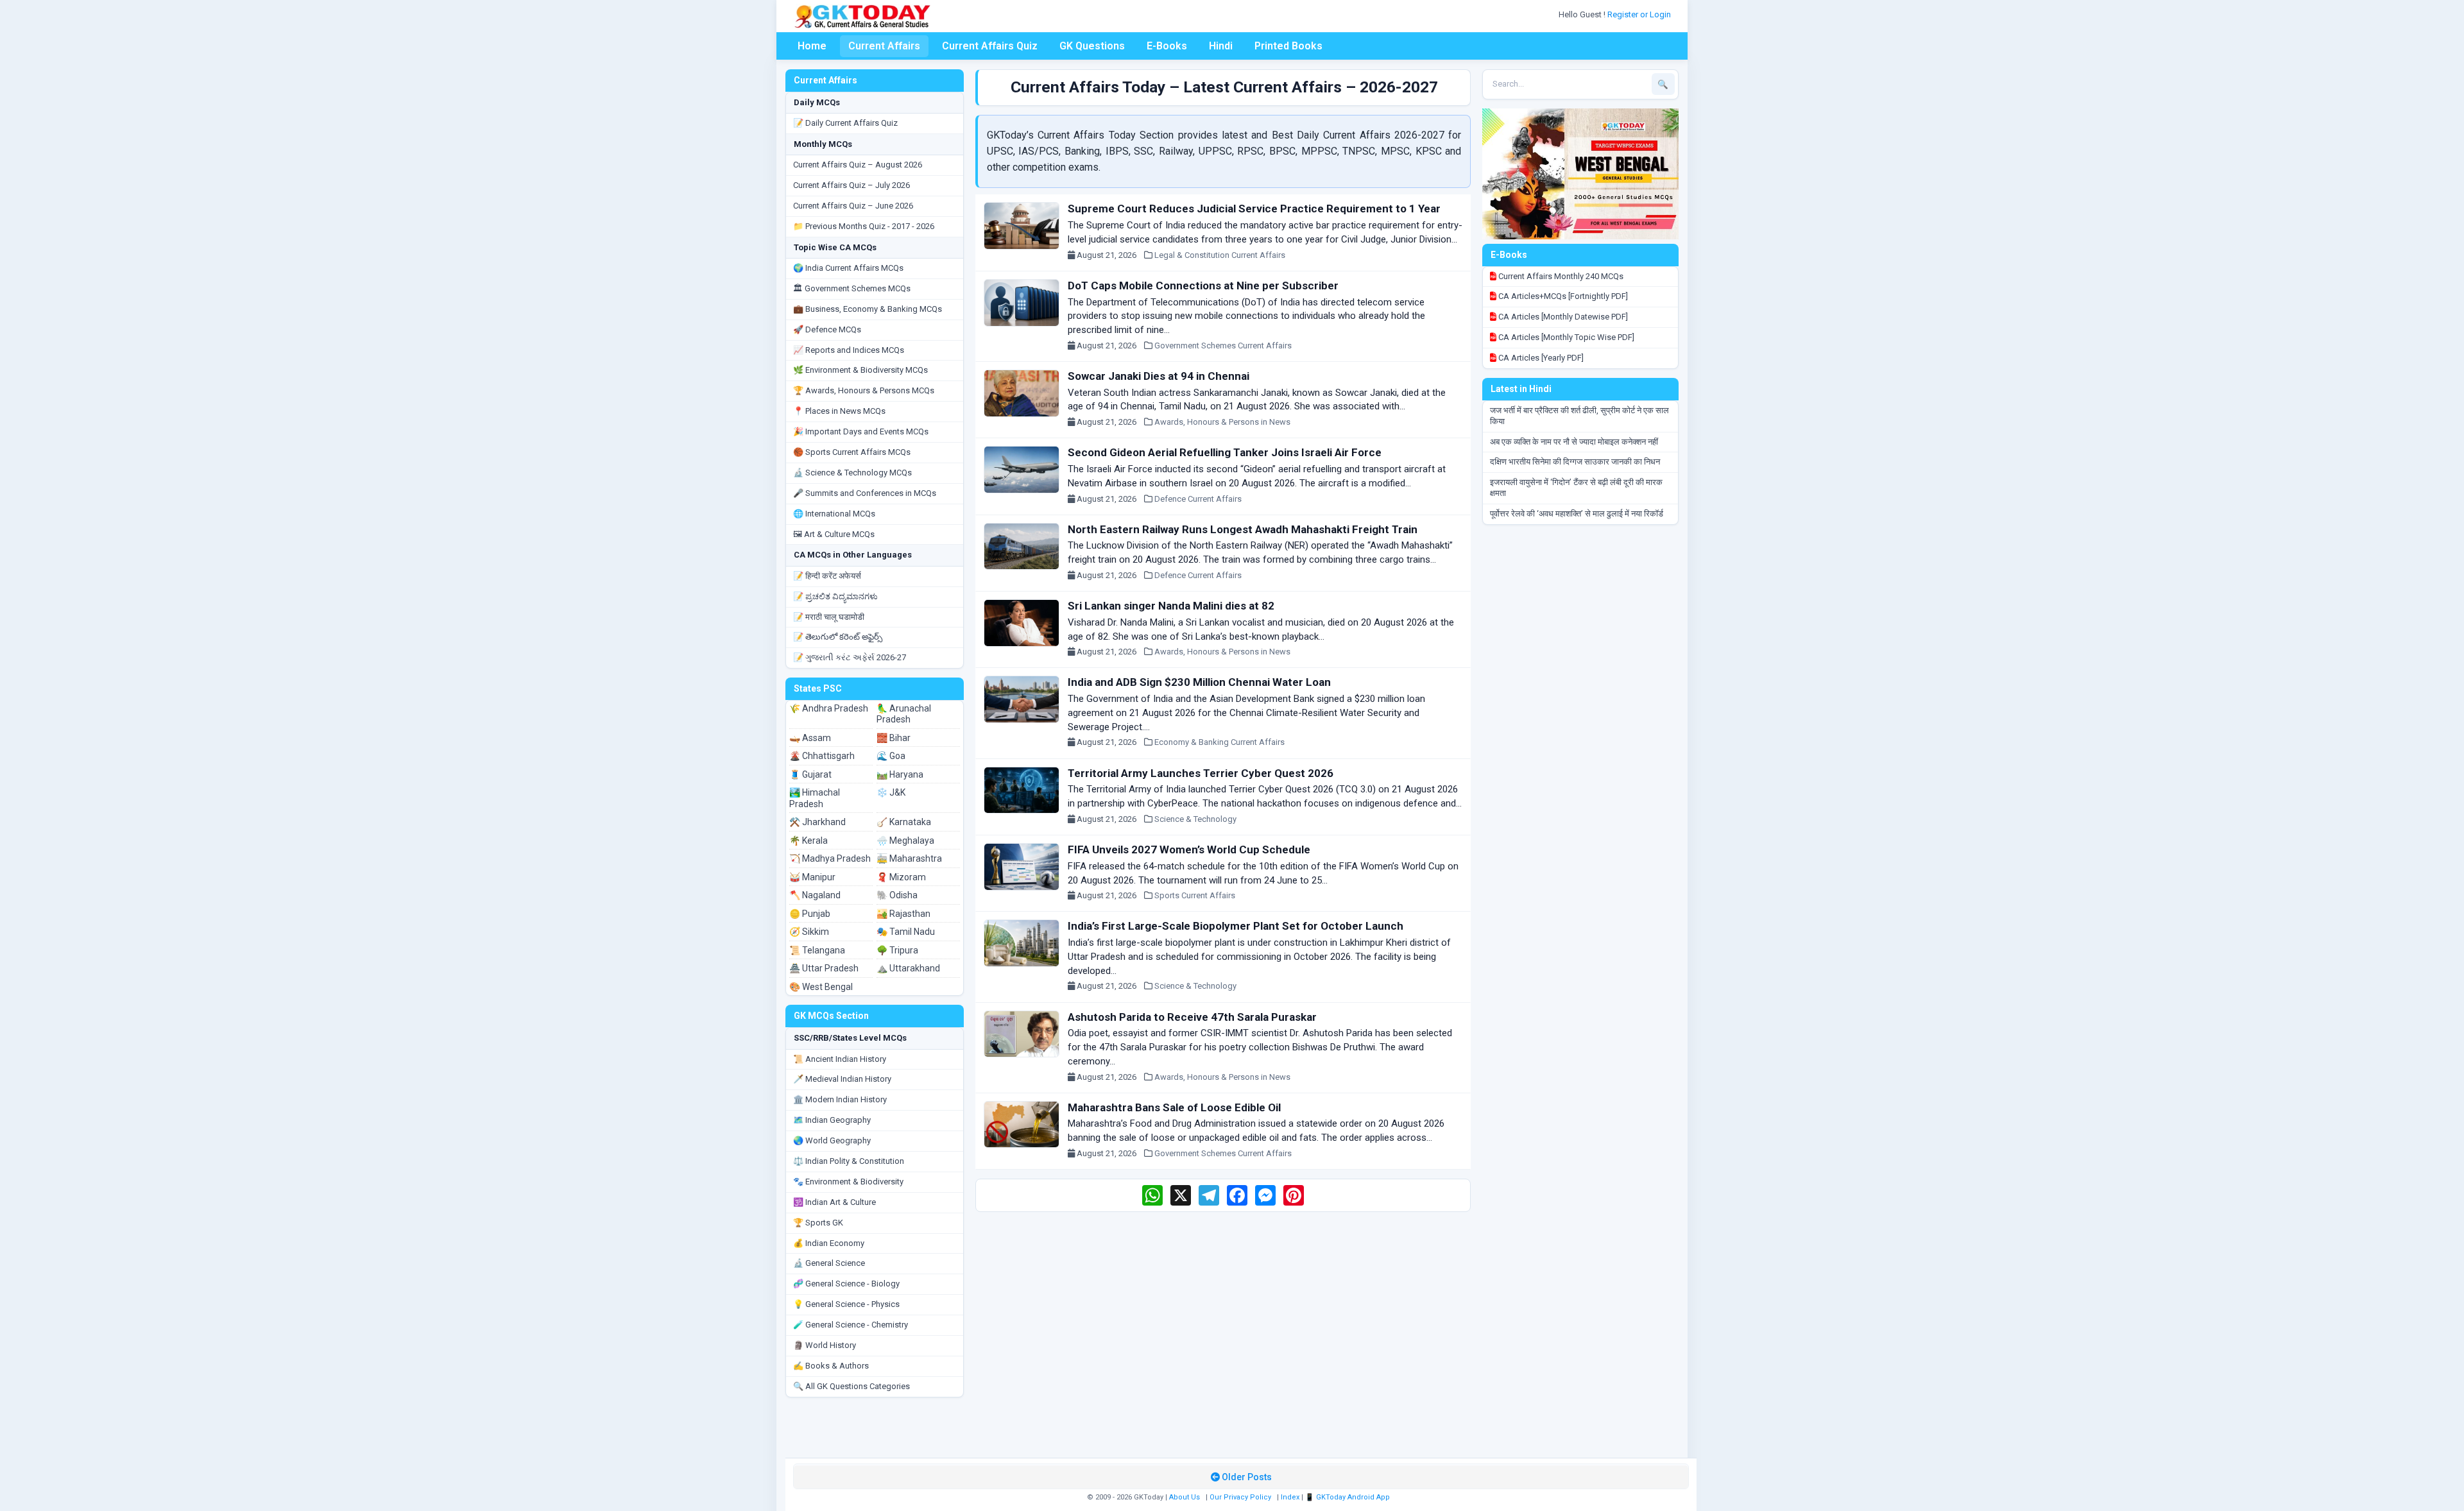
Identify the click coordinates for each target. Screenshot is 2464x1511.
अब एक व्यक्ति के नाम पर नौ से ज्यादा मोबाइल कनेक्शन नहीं (1574, 442)
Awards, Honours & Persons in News (1222, 422)
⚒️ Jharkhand (817, 822)
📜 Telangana (817, 950)
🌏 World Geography (832, 1140)
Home (812, 46)
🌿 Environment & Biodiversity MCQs (860, 370)
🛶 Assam (810, 738)
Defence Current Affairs (1198, 499)
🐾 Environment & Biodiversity (848, 1182)
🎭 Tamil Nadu (906, 932)
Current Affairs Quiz (990, 46)
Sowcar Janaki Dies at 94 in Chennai (1159, 376)
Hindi (1221, 46)
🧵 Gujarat (810, 774)
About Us (1185, 1497)
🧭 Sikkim (809, 932)
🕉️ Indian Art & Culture (834, 1202)
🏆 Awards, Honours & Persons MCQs (864, 390)
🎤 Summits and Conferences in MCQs (865, 493)
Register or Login (1640, 14)
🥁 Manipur (812, 877)
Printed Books (1288, 46)
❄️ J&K (891, 792)
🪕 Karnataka (904, 822)
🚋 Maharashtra (909, 858)
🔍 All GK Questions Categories (851, 1386)
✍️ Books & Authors (831, 1366)
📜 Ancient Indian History (840, 1059)
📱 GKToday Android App (1348, 1497)
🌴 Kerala (809, 841)
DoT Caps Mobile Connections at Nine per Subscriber (1203, 286)
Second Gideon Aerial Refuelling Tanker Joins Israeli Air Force (1225, 452)
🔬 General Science (829, 1263)
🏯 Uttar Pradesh (824, 968)
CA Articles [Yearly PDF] (1540, 358)
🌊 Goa (891, 756)
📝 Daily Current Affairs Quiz (845, 123)
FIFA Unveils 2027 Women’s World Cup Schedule (1189, 849)
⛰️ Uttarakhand (908, 968)
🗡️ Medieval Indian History (842, 1079)
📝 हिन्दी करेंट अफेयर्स (827, 576)
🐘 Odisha (897, 895)
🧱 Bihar (894, 738)
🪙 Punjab (810, 914)
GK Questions (1092, 46)
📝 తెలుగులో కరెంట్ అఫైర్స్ (838, 637)
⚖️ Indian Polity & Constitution (849, 1161)
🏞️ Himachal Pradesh (815, 798)
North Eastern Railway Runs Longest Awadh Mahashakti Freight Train (1243, 529)
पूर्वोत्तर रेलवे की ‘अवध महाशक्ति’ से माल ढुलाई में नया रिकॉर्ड (1577, 514)
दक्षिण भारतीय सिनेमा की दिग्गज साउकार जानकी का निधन (1575, 462)
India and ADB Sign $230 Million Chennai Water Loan (1199, 682)
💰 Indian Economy (829, 1243)
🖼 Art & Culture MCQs (834, 534)
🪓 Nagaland (815, 895)
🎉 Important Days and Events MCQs (861, 431)
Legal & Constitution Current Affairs (1220, 255)
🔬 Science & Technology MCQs (852, 473)
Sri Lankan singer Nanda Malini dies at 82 (1171, 606)
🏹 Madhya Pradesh (830, 858)
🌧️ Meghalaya (905, 841)
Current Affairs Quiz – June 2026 (853, 206)
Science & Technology (1195, 819)
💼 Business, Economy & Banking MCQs (868, 309)
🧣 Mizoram (901, 877)
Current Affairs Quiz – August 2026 (858, 165)
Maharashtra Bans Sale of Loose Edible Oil (1174, 1107)
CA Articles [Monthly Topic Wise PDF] (1565, 337)
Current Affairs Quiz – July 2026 (851, 185)
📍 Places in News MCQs (839, 411)
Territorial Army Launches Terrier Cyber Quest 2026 (1201, 773)
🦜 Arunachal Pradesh (904, 714)
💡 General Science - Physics (846, 1304)
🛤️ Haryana (900, 774)
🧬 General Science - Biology (846, 1284)
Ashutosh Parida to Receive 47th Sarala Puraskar (1192, 1017)
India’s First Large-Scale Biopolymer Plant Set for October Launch (1236, 926)
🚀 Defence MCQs (827, 329)
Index (1290, 1497)
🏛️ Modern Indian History (840, 1099)
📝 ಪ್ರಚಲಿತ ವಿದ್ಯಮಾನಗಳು (835, 596)
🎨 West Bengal (821, 987)
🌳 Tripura (897, 950)
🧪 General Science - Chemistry (851, 1325)
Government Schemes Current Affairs (1223, 346)
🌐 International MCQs (834, 514)
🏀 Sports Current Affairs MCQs (852, 452)
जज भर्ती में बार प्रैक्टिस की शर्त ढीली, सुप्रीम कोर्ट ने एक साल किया (1579, 416)
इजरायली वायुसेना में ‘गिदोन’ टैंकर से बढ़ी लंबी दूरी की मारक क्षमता (1576, 488)
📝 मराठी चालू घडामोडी (829, 617)
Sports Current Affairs (1195, 895)
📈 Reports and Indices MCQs (849, 350)
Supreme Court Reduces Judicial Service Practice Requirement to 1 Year (1254, 209)
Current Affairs (884, 46)
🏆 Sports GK (818, 1223)
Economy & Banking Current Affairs (1219, 742)
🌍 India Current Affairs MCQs (848, 268)
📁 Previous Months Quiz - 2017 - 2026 (864, 226)
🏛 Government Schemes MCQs (852, 288)
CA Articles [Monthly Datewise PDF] (1562, 317)
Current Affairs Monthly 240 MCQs (1560, 276)
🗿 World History (825, 1345)
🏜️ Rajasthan (903, 914)
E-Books (1167, 46)
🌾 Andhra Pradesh (829, 708)
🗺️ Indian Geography (832, 1120)
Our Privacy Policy (1240, 1497)
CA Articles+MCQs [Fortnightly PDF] (1562, 296)
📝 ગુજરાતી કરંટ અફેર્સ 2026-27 (850, 657)
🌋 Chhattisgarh (822, 756)
